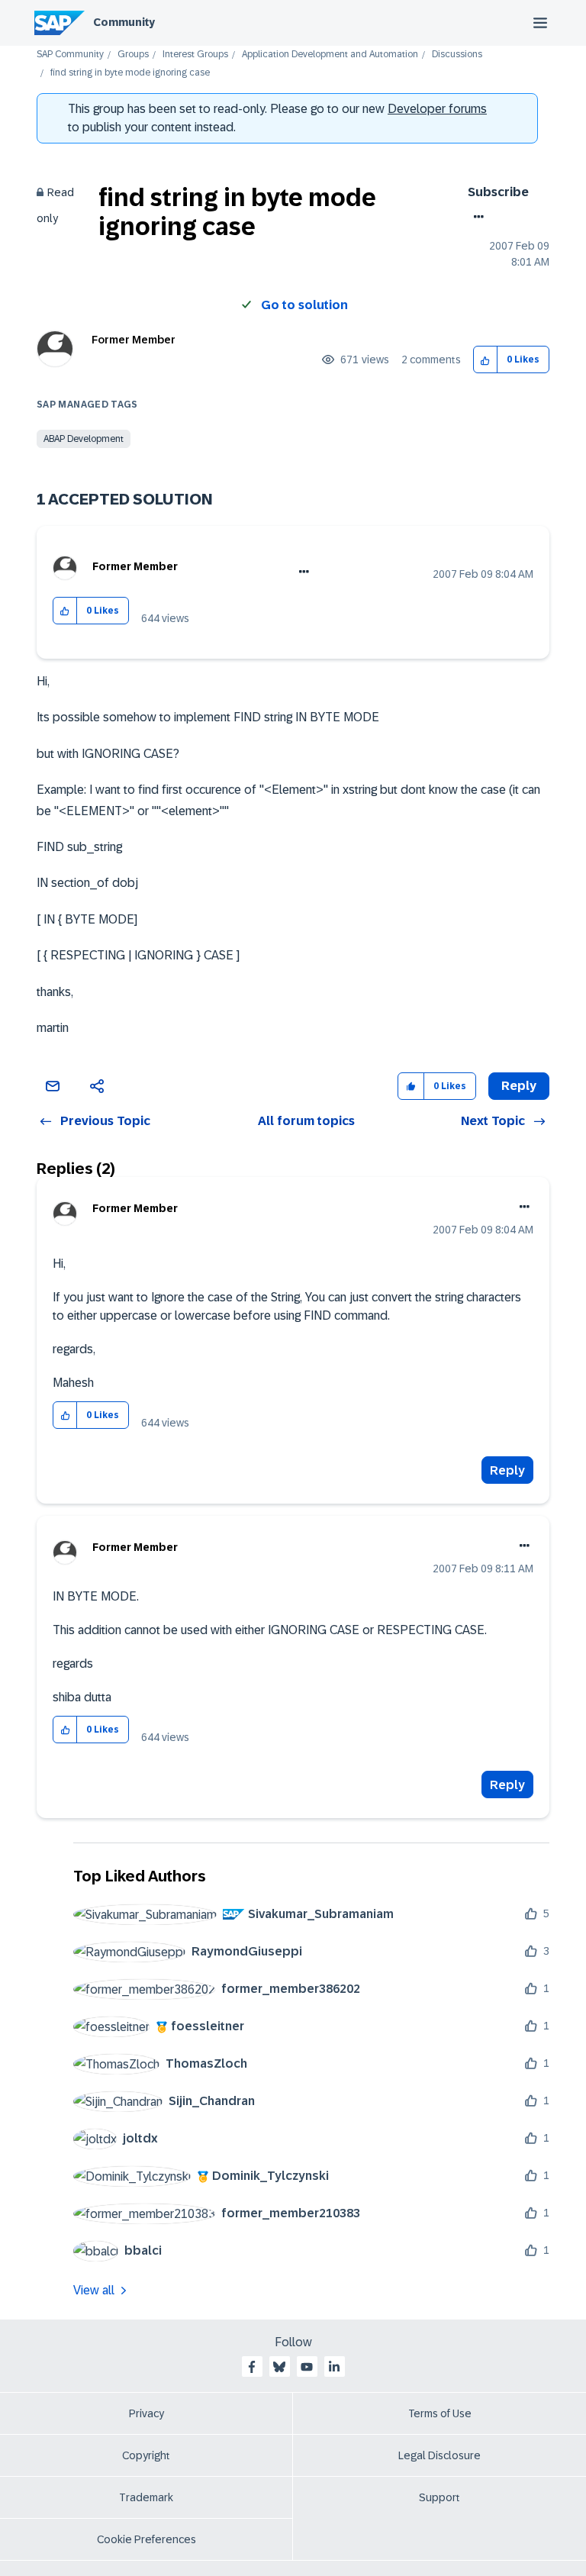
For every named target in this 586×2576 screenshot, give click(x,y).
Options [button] (476, 217)
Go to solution (304, 305)
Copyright (146, 2455)
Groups (133, 55)
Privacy (146, 2413)
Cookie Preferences (146, 2539)
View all (94, 2290)
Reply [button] (519, 1086)
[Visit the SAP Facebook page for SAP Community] (252, 2367)
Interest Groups (195, 55)
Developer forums (437, 109)
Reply (507, 1470)
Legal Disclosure (439, 2455)
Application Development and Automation (330, 55)
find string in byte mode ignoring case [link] (130, 73)
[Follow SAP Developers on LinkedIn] (334, 2367)
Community (124, 22)
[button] (486, 360)
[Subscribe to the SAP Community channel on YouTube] (307, 2367)
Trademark (146, 2497)
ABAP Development (84, 439)
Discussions (457, 55)
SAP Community (70, 55)
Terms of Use (440, 2413)
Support (439, 2497)
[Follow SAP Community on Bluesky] (279, 2367)
